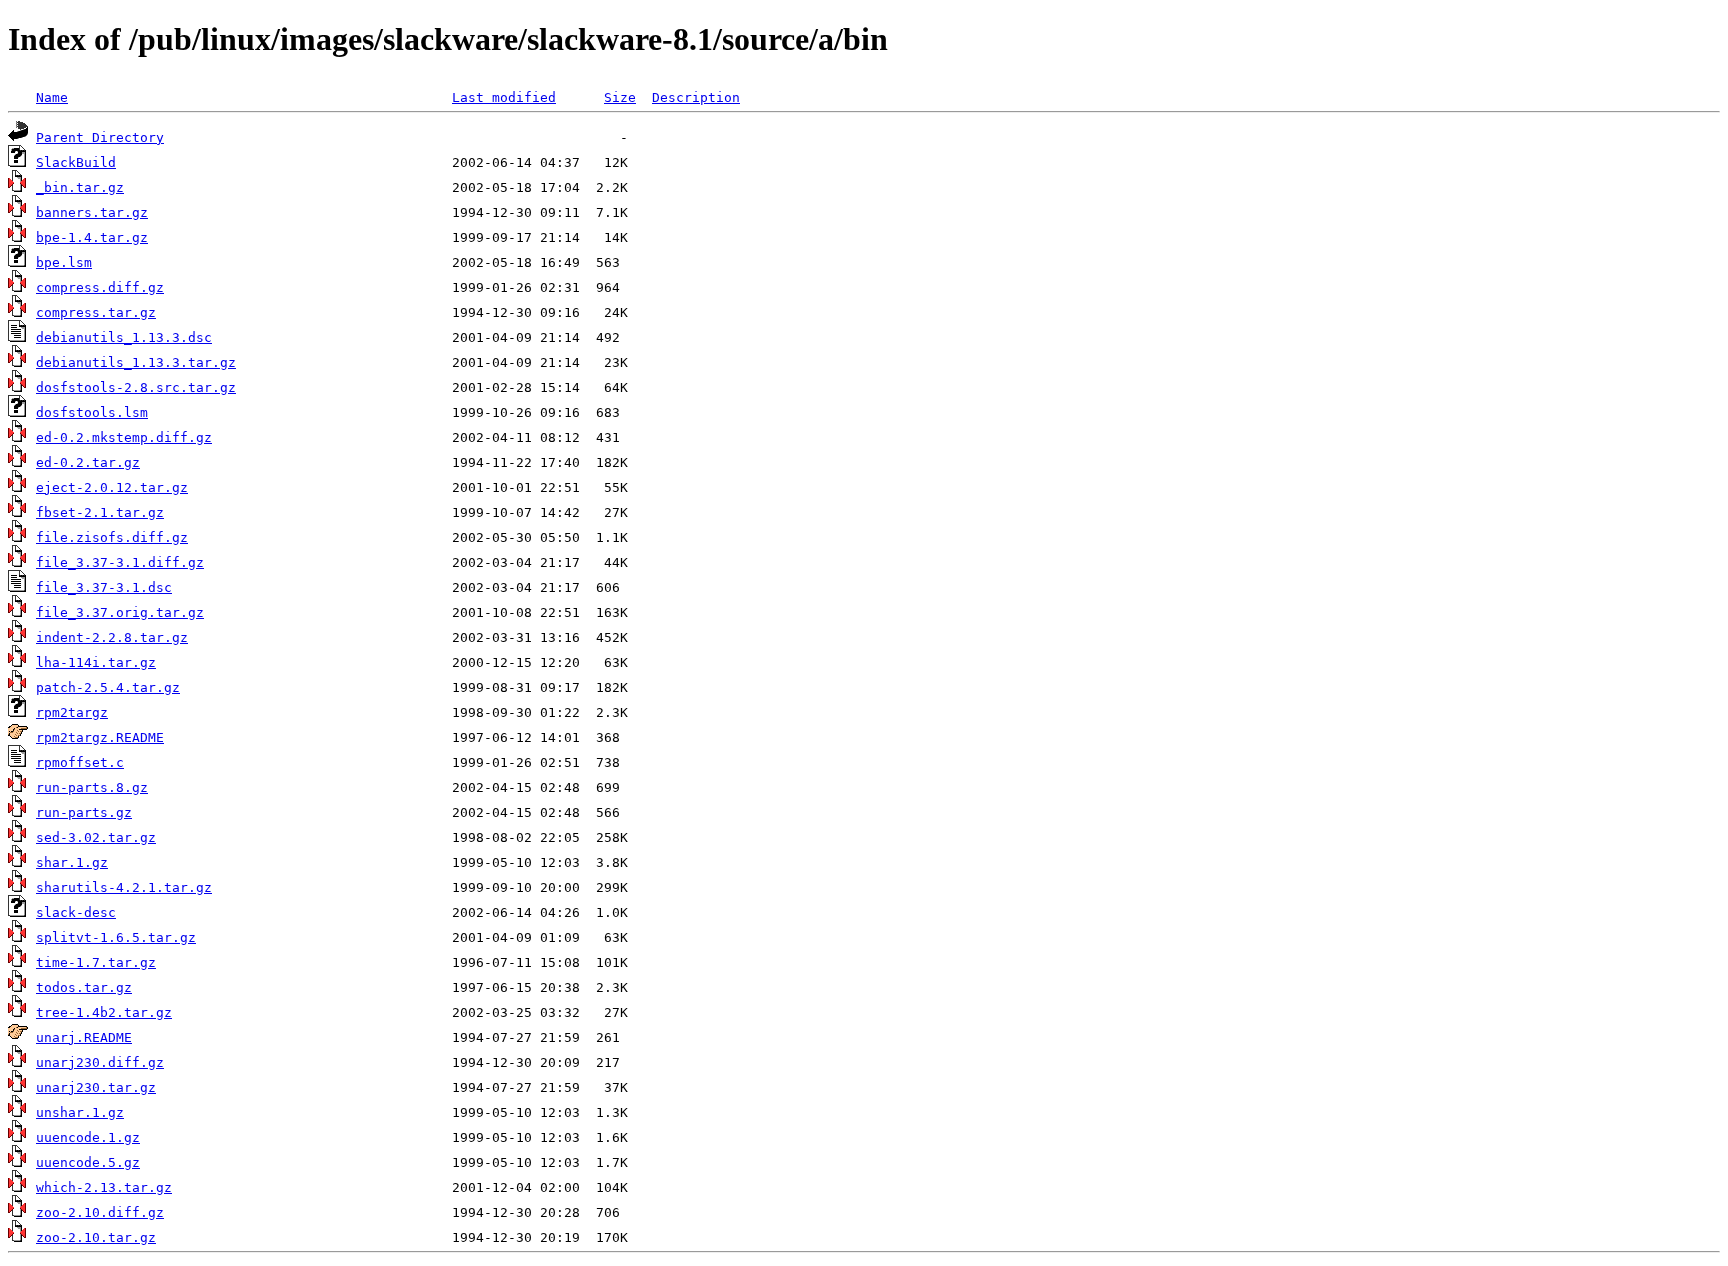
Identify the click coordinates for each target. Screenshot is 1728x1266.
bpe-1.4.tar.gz (92, 237)
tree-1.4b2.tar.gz (104, 1012)
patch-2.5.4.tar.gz (108, 687)
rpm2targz (72, 712)
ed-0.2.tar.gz (88, 462)
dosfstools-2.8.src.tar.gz (136, 387)
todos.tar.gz (84, 987)
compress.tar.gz (96, 312)
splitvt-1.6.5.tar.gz (116, 937)
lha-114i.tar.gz (96, 662)
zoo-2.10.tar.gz (96, 1237)
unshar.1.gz (80, 1112)
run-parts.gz (84, 812)
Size (620, 97)
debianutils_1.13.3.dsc (124, 337)
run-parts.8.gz (92, 787)
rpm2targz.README (100, 737)
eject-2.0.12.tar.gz (112, 487)
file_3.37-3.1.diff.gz (120, 562)
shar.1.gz (72, 862)
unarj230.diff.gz (100, 1062)
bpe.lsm (64, 262)
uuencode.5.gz (88, 1162)
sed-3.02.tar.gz (96, 837)
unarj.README (84, 1037)
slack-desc (76, 912)
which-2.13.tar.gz (104, 1187)
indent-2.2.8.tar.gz (112, 637)
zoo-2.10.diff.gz (100, 1212)
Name (52, 97)
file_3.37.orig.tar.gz (120, 612)
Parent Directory (100, 137)
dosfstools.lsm (92, 412)
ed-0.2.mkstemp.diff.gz (124, 437)
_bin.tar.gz (80, 187)
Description (696, 97)
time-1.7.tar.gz (96, 962)
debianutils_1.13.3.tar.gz (136, 362)
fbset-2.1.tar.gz (100, 512)
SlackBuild (76, 162)
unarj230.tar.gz (96, 1087)
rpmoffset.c (80, 762)
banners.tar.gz (92, 212)
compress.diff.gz (100, 287)
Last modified (504, 97)
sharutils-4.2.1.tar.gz (124, 887)
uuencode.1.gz (88, 1137)
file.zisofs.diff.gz (112, 537)
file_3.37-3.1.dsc (104, 587)
